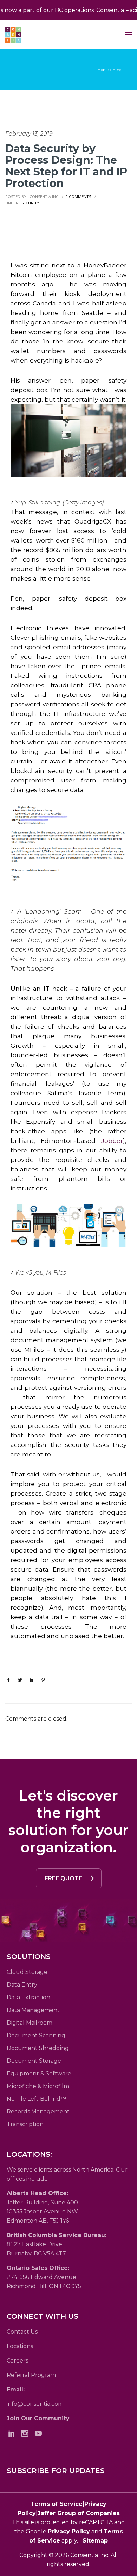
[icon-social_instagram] (27, 2433)
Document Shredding (38, 2048)
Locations (20, 2346)
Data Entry (22, 1985)
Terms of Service (57, 2504)
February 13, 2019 (29, 134)
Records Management (38, 2111)
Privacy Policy (69, 2531)
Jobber (112, 1141)
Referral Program (31, 2375)
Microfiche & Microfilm (38, 2086)
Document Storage (34, 2061)
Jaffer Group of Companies (79, 2513)
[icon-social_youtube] (40, 2433)
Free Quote (63, 1878)
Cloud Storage (27, 1972)
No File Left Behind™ (36, 2099)
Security (30, 203)
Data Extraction (28, 1997)
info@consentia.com (35, 2404)
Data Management (33, 2010)
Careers (17, 2361)
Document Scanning (36, 2035)
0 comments (78, 196)
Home (103, 70)
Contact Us (22, 2332)
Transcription (25, 2124)
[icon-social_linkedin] (13, 2433)
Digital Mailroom (30, 2023)
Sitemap (95, 2541)
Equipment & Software (39, 2073)
